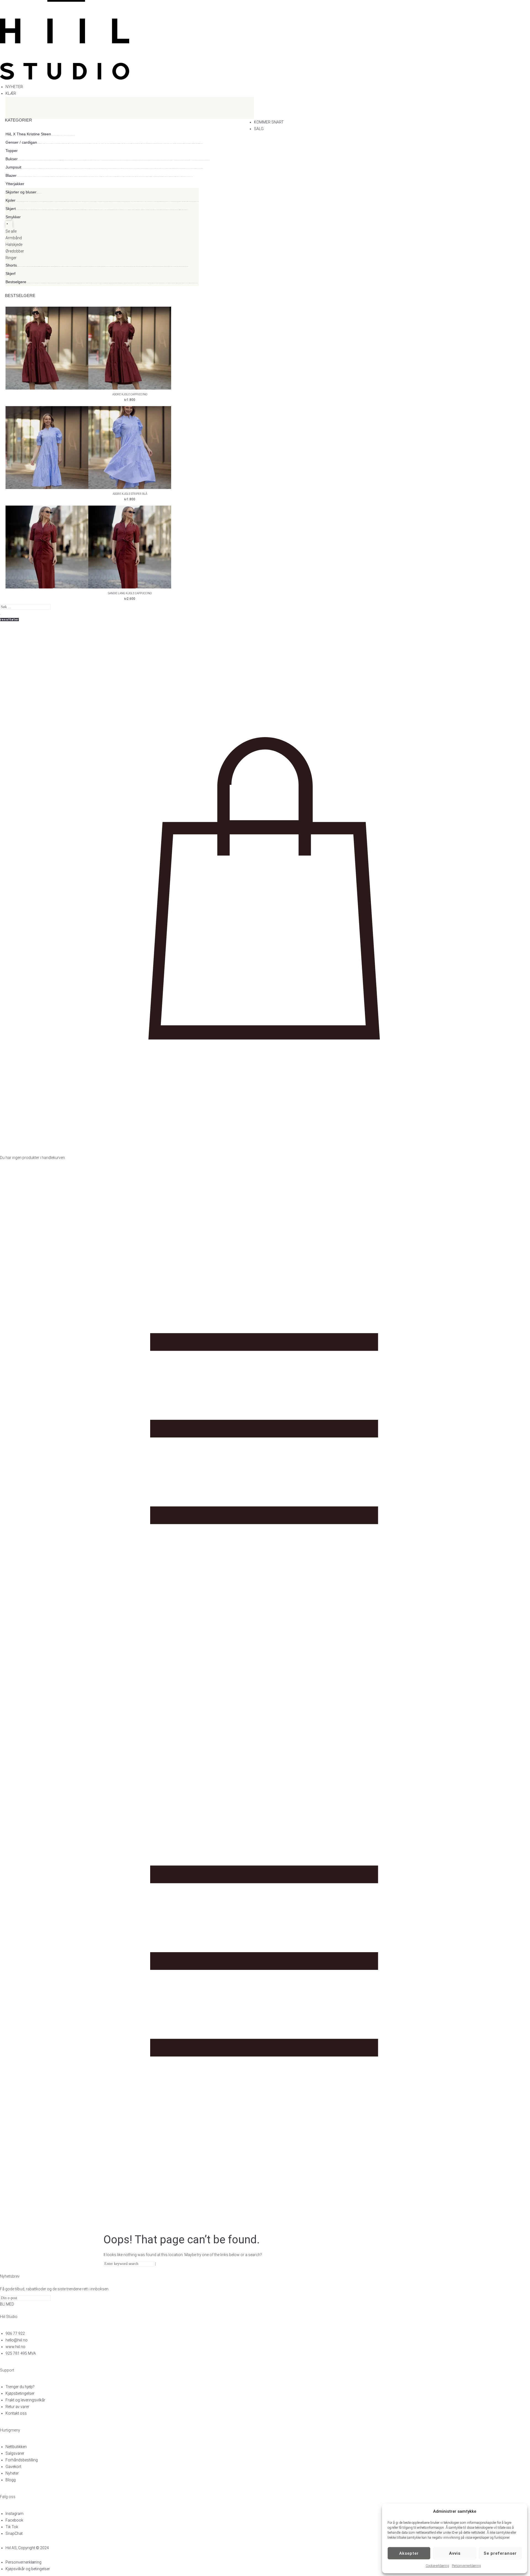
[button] (268, 93)
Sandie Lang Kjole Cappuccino (130, 593)
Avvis (455, 2553)
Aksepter (409, 2553)
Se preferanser (500, 2553)
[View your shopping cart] (265, 1151)
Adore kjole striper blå (130, 494)
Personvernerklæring (466, 2566)
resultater (10, 620)
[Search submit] (0, 614)
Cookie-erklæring (437, 2566)
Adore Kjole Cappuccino (130, 394)
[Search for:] (129, 2264)
